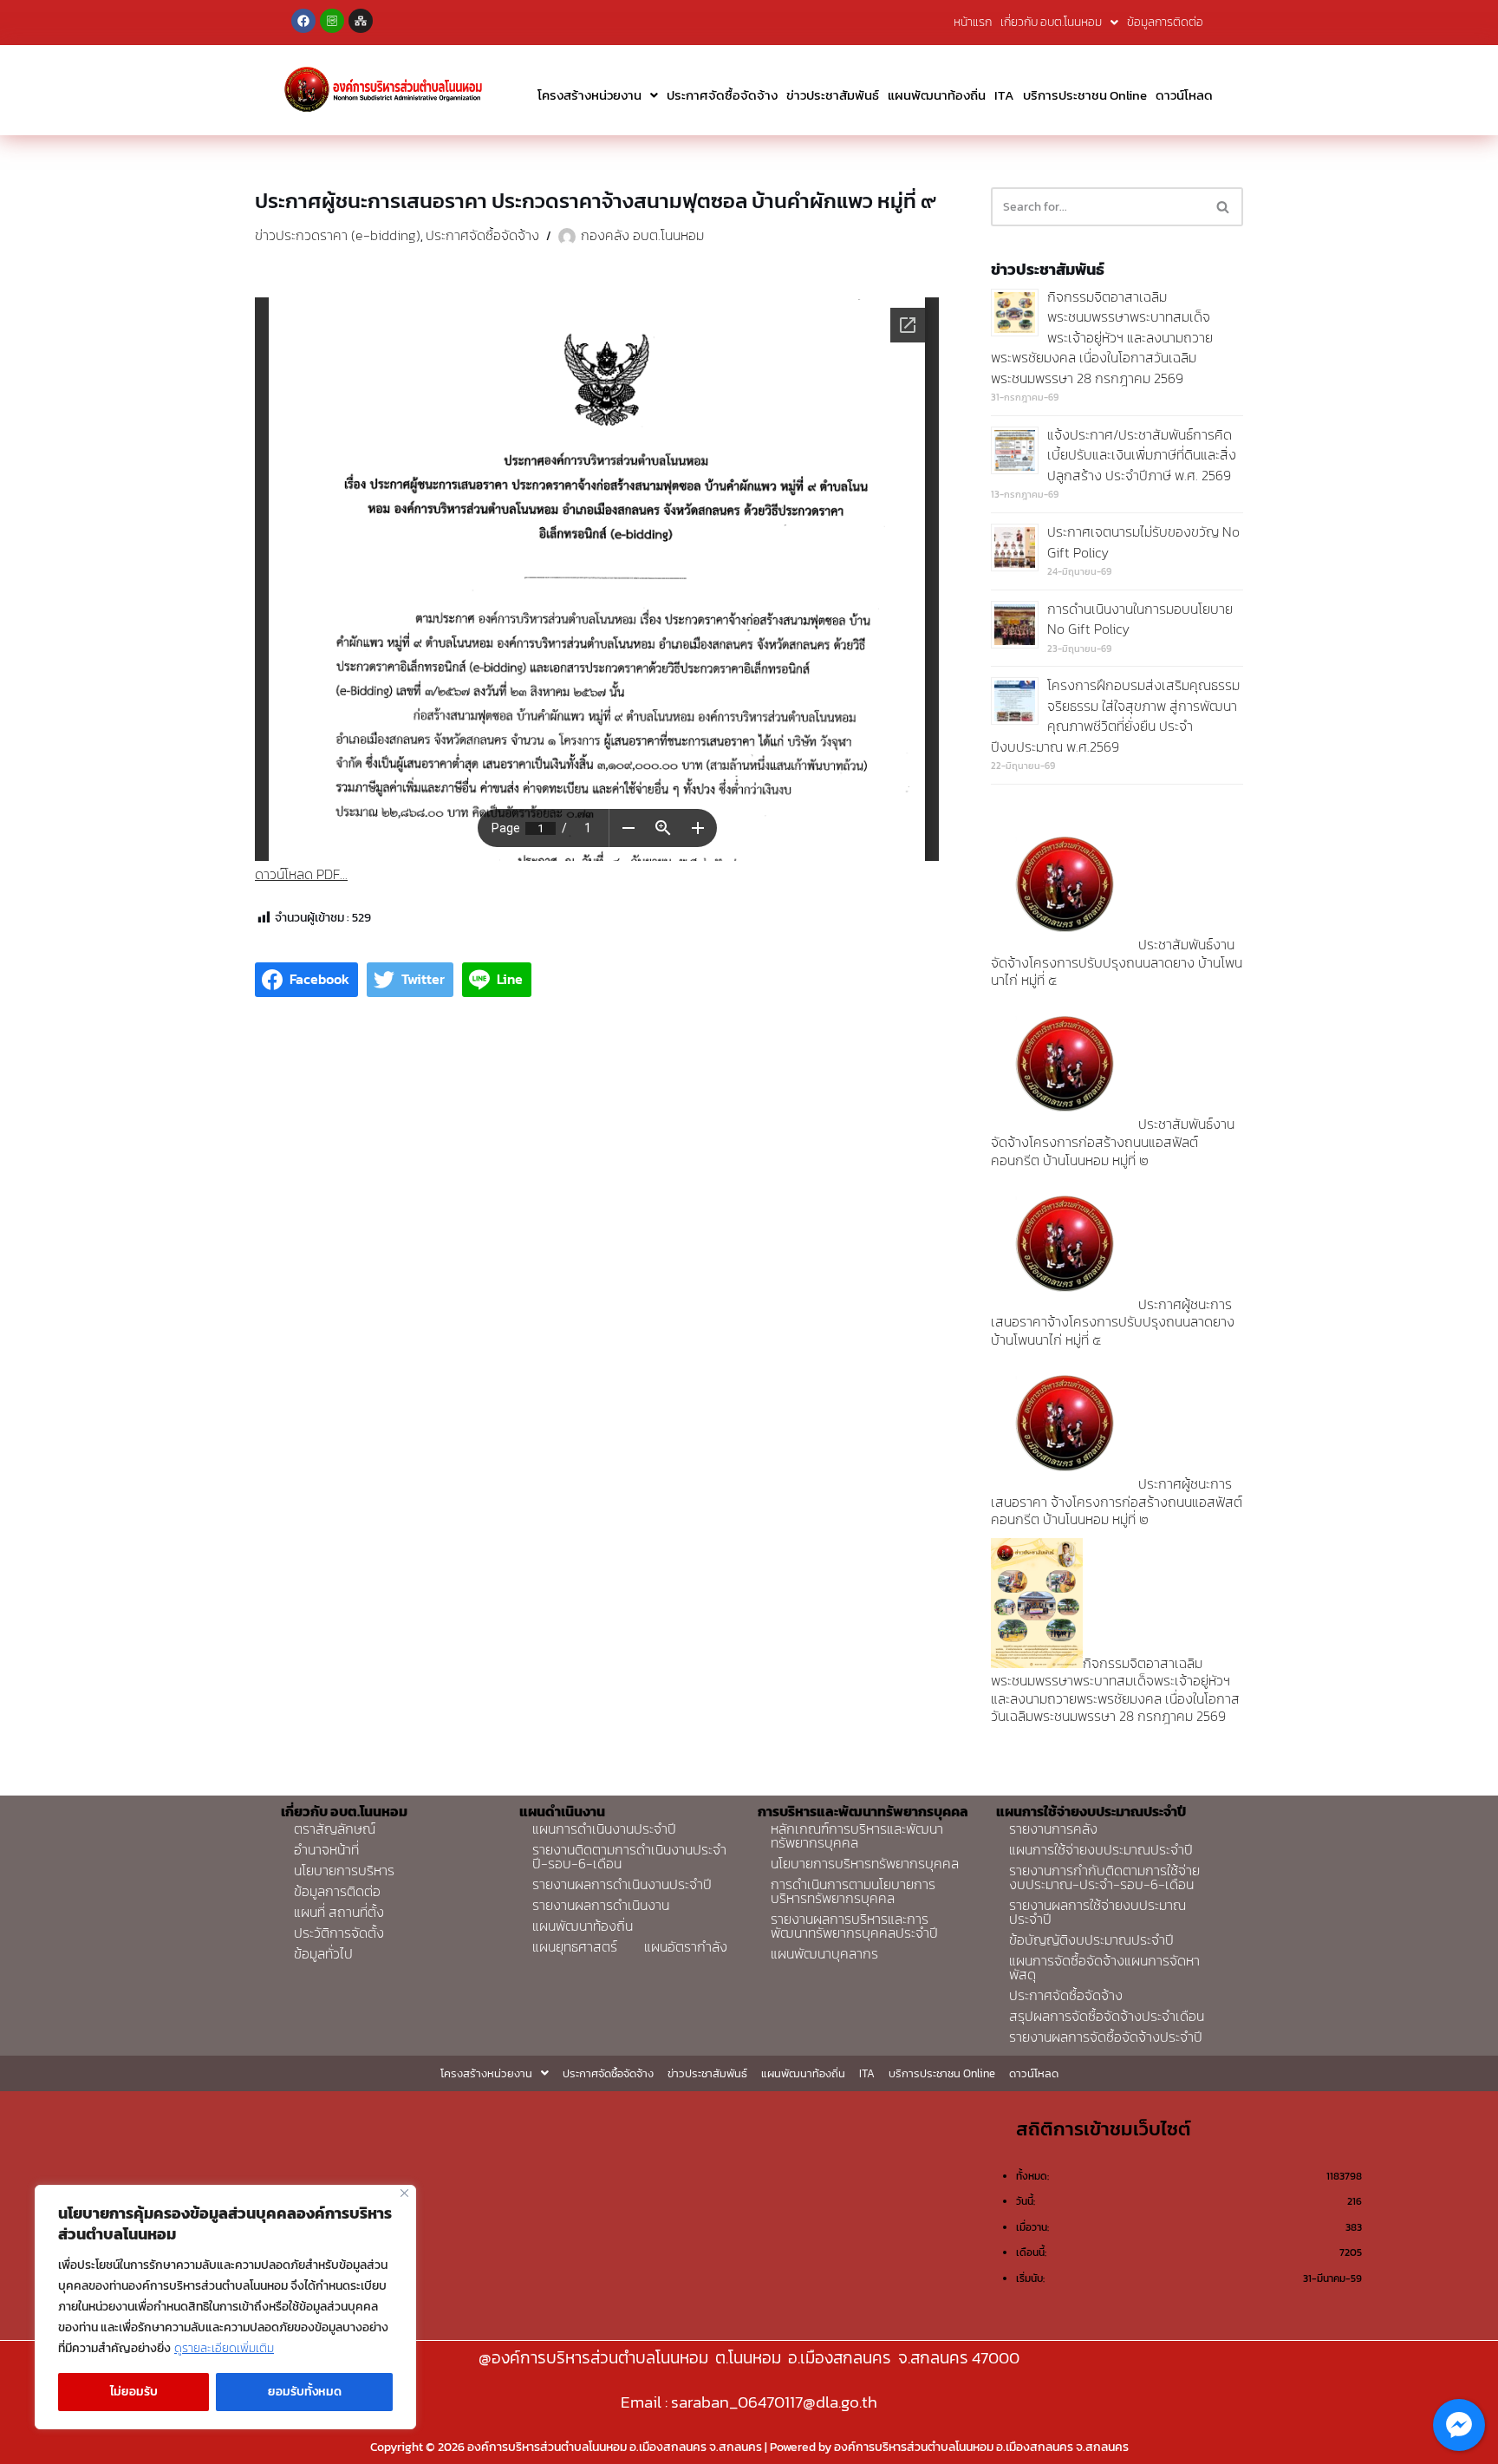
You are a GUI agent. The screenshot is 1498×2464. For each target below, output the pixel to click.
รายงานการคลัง (1053, 1828)
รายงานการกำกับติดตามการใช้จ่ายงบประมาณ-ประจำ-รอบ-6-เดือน (1104, 1877)
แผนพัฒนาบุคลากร (824, 1953)
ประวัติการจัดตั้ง (339, 1933)
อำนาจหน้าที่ (326, 1849)
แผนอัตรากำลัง (686, 1946)
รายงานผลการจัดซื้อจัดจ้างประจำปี (1106, 2037)
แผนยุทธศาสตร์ (575, 1946)
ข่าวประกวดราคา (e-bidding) (338, 235)
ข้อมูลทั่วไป (323, 1953)
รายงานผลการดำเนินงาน (601, 1905)
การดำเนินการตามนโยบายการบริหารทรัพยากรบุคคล (853, 1891)
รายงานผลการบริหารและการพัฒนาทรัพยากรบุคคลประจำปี (854, 1926)
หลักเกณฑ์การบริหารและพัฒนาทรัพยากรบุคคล (857, 1835)
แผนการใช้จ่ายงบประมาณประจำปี (1101, 1849)
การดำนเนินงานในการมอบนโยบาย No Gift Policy (1140, 619)
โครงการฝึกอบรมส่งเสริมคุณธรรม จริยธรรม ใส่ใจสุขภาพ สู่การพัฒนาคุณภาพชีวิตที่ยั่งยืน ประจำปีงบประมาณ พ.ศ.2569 (1115, 716)
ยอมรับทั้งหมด (305, 2392)
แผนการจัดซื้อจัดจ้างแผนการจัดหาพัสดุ (1104, 1967)
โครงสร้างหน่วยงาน (589, 95)
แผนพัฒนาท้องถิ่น (937, 95)
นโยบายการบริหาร (344, 1870)
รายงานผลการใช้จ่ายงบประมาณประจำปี (1097, 1912)
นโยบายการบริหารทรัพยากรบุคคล (865, 1863)
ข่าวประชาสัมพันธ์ (833, 95)
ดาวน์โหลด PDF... (301, 874)
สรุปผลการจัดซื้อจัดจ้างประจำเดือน (1107, 2016)
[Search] (1224, 207)
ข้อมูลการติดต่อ (1165, 22)
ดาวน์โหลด (1184, 95)
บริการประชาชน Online (1085, 95)
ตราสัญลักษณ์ (335, 1828)
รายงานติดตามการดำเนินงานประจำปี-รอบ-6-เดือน (629, 1856)
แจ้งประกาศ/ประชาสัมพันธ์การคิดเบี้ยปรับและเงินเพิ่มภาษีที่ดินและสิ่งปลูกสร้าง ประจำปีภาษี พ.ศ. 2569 (1142, 455)
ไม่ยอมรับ (134, 2392)
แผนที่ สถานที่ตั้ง (339, 1912)
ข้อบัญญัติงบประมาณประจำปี (1091, 1939)
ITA (1004, 95)
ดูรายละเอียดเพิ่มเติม (224, 2348)
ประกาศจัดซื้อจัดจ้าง (722, 95)
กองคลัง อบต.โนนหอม (642, 235)
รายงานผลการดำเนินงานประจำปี (622, 1884)
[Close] (404, 2193)
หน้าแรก (973, 22)
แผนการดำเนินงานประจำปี (604, 1828)
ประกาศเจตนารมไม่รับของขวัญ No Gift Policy (1143, 542)
